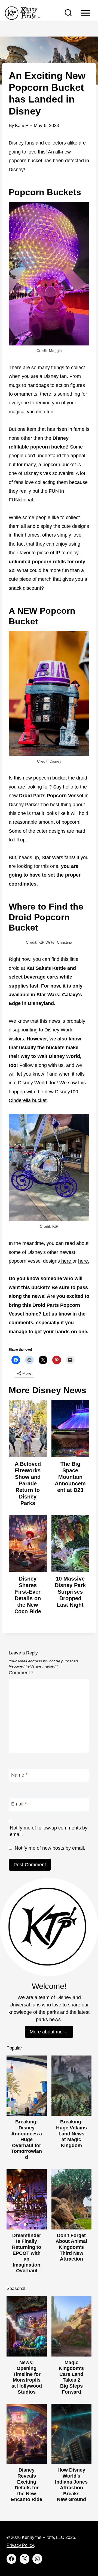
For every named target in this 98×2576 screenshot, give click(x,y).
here (66, 1261)
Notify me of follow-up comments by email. (49, 1831)
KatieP (22, 126)
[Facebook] (11, 2559)
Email (19, 1804)
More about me (46, 2032)
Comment (21, 1673)
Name (19, 1775)
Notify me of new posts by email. (50, 1848)
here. (84, 1261)
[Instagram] (37, 2559)
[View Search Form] (68, 13)
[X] (24, 2559)
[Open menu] (85, 13)
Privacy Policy (20, 2545)
